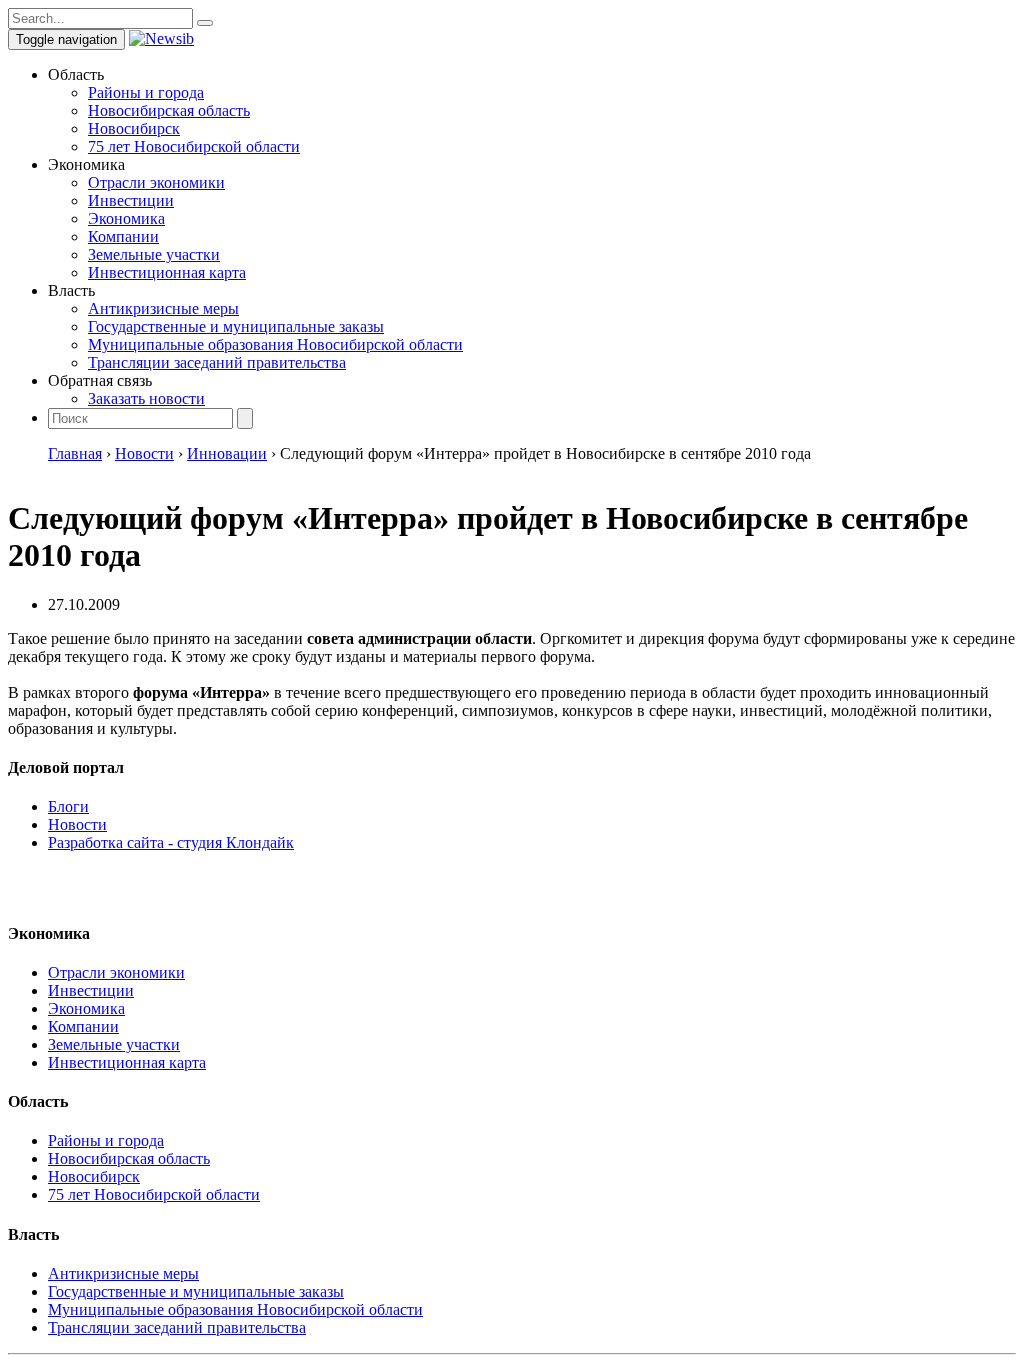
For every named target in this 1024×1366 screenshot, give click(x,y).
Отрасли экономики (156, 182)
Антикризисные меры (163, 308)
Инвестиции (131, 200)
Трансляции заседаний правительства (217, 362)
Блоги (68, 806)
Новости (77, 824)
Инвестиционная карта (167, 272)
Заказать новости (146, 398)
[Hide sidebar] (205, 23)
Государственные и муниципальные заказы (236, 326)
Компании (123, 236)
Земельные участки (154, 254)
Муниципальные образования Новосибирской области (275, 344)
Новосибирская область (169, 110)
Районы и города (146, 92)
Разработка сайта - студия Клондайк (171, 842)
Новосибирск (134, 128)
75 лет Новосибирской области (194, 146)
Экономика (126, 218)
